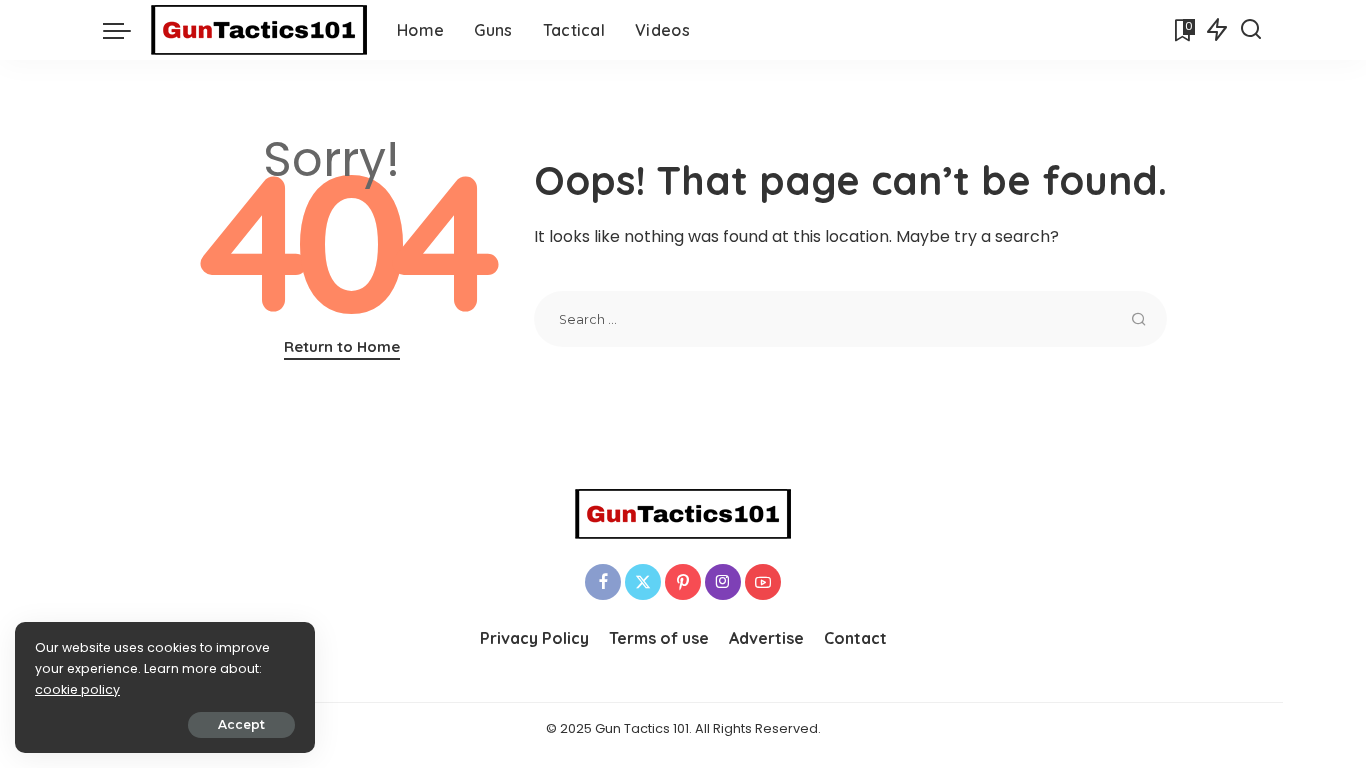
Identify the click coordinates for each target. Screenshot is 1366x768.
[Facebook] (603, 582)
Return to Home (342, 346)
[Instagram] (723, 582)
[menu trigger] (127, 30)
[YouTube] (763, 582)
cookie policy (77, 689)
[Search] (1251, 30)
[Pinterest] (683, 582)
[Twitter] (643, 582)
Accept (241, 724)
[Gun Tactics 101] (259, 30)
